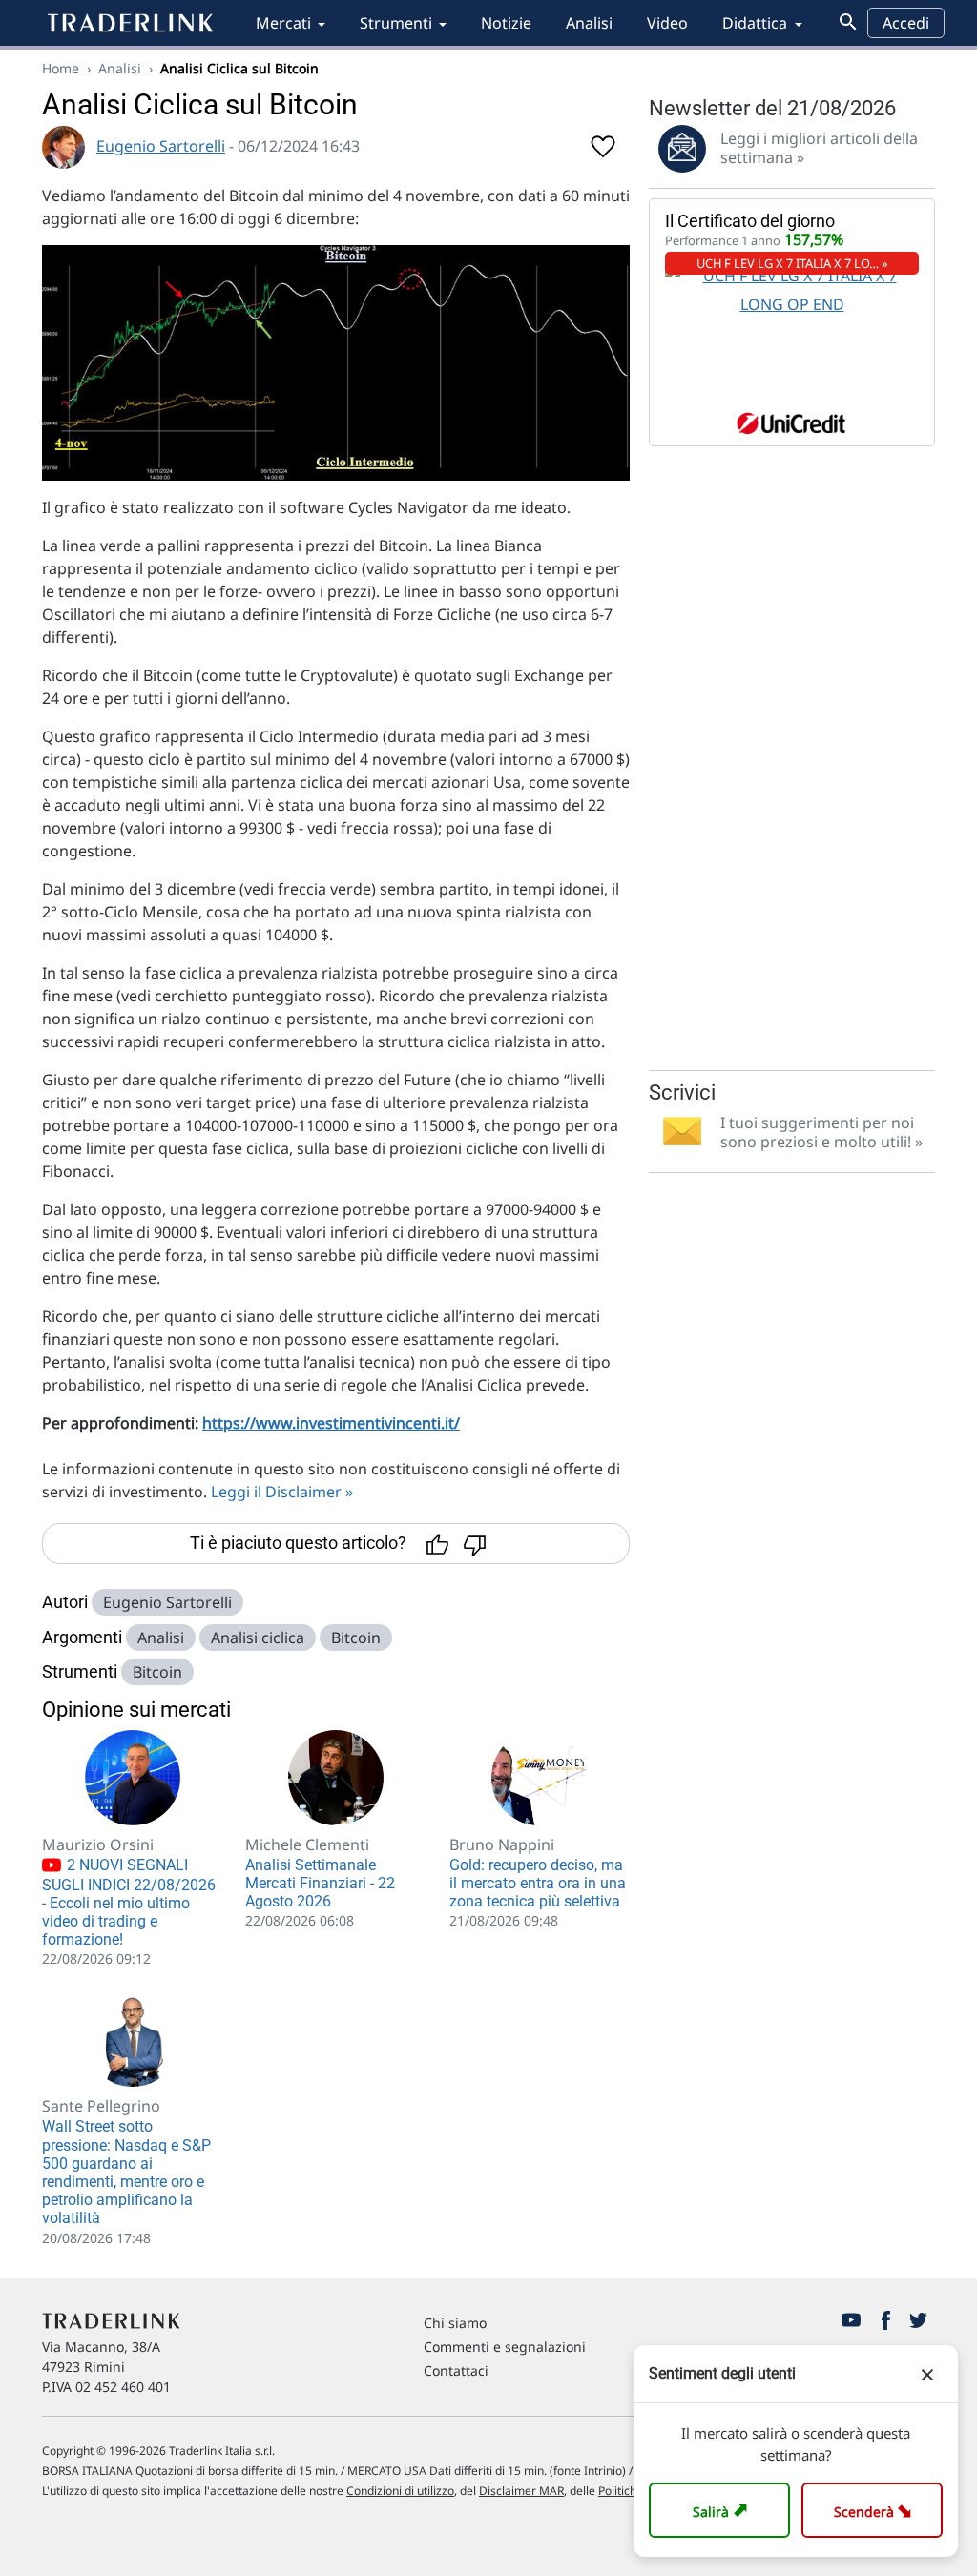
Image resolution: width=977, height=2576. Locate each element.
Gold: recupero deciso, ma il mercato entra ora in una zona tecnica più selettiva (538, 1883)
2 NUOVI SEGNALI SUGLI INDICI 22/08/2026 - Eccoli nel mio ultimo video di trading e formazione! (129, 1902)
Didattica (755, 23)
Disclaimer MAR (521, 2491)
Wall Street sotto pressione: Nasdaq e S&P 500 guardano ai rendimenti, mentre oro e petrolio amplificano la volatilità (126, 2172)
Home (61, 68)
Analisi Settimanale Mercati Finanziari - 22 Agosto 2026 (320, 1883)
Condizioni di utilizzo (400, 2491)
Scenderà (876, 2510)
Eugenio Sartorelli (161, 146)
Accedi (906, 23)
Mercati (283, 23)
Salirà (723, 2510)
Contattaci (456, 2370)
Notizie (506, 23)
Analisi (589, 23)
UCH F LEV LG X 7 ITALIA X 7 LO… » (792, 263)
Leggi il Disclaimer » (282, 1492)
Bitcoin (356, 1638)
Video (667, 23)
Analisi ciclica (258, 1638)
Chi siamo (455, 2323)
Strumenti (396, 23)
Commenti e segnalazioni (505, 2347)
